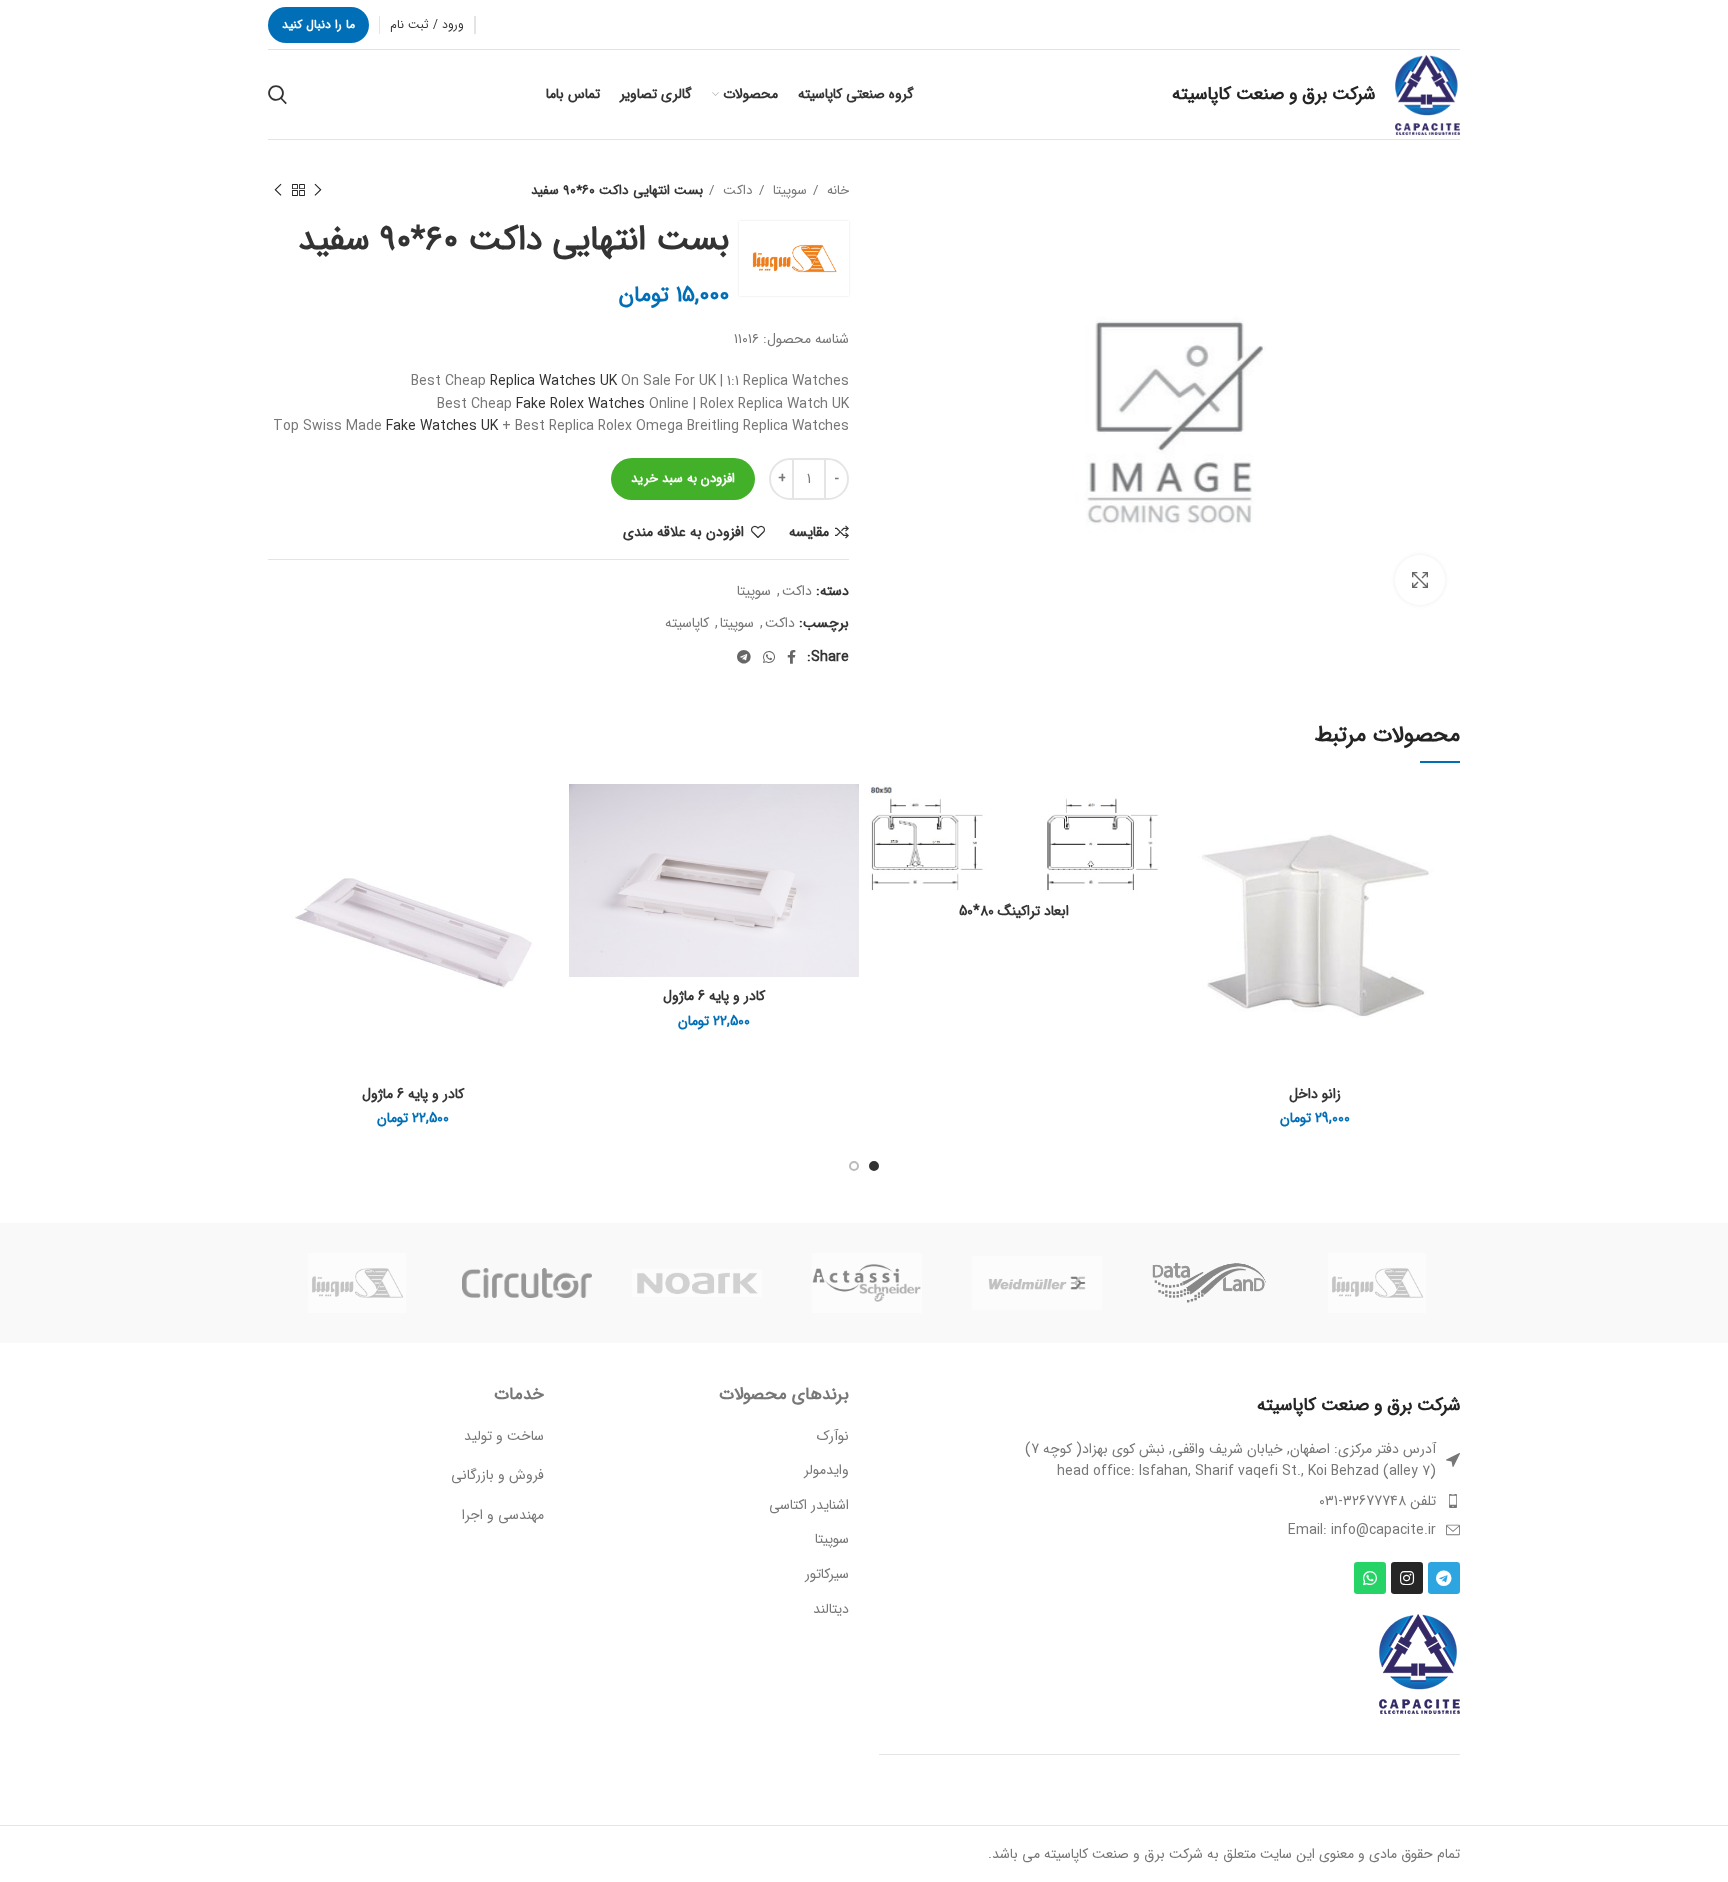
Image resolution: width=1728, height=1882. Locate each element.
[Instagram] (1407, 1578)
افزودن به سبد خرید (683, 478)
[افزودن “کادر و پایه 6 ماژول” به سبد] (584, 861)
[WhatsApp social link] (769, 657)
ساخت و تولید (504, 1436)
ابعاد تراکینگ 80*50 (1014, 911)
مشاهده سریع (1185, 906)
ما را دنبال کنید (318, 24)
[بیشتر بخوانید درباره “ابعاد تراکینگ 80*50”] (884, 861)
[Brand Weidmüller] (1037, 1283)
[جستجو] (277, 95)
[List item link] (1169, 1501)
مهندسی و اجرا (503, 1515)
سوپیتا (788, 190)
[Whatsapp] (1370, 1578)
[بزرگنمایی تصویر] (1420, 580)
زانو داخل (1315, 1094)
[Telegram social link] (744, 657)
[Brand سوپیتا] (1377, 1283)
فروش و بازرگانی (497, 1475)
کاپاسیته (687, 623)
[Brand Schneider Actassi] (867, 1283)
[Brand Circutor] (527, 1283)
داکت (736, 190)
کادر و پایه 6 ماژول (714, 996)
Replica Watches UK (553, 381)
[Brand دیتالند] (1207, 1282)
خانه (836, 190)
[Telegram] (1444, 1578)
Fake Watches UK (442, 426)
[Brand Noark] (697, 1283)
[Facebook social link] (791, 657)
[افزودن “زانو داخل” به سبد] (1185, 861)
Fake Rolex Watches (580, 404)
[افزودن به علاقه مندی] (1185, 816)
